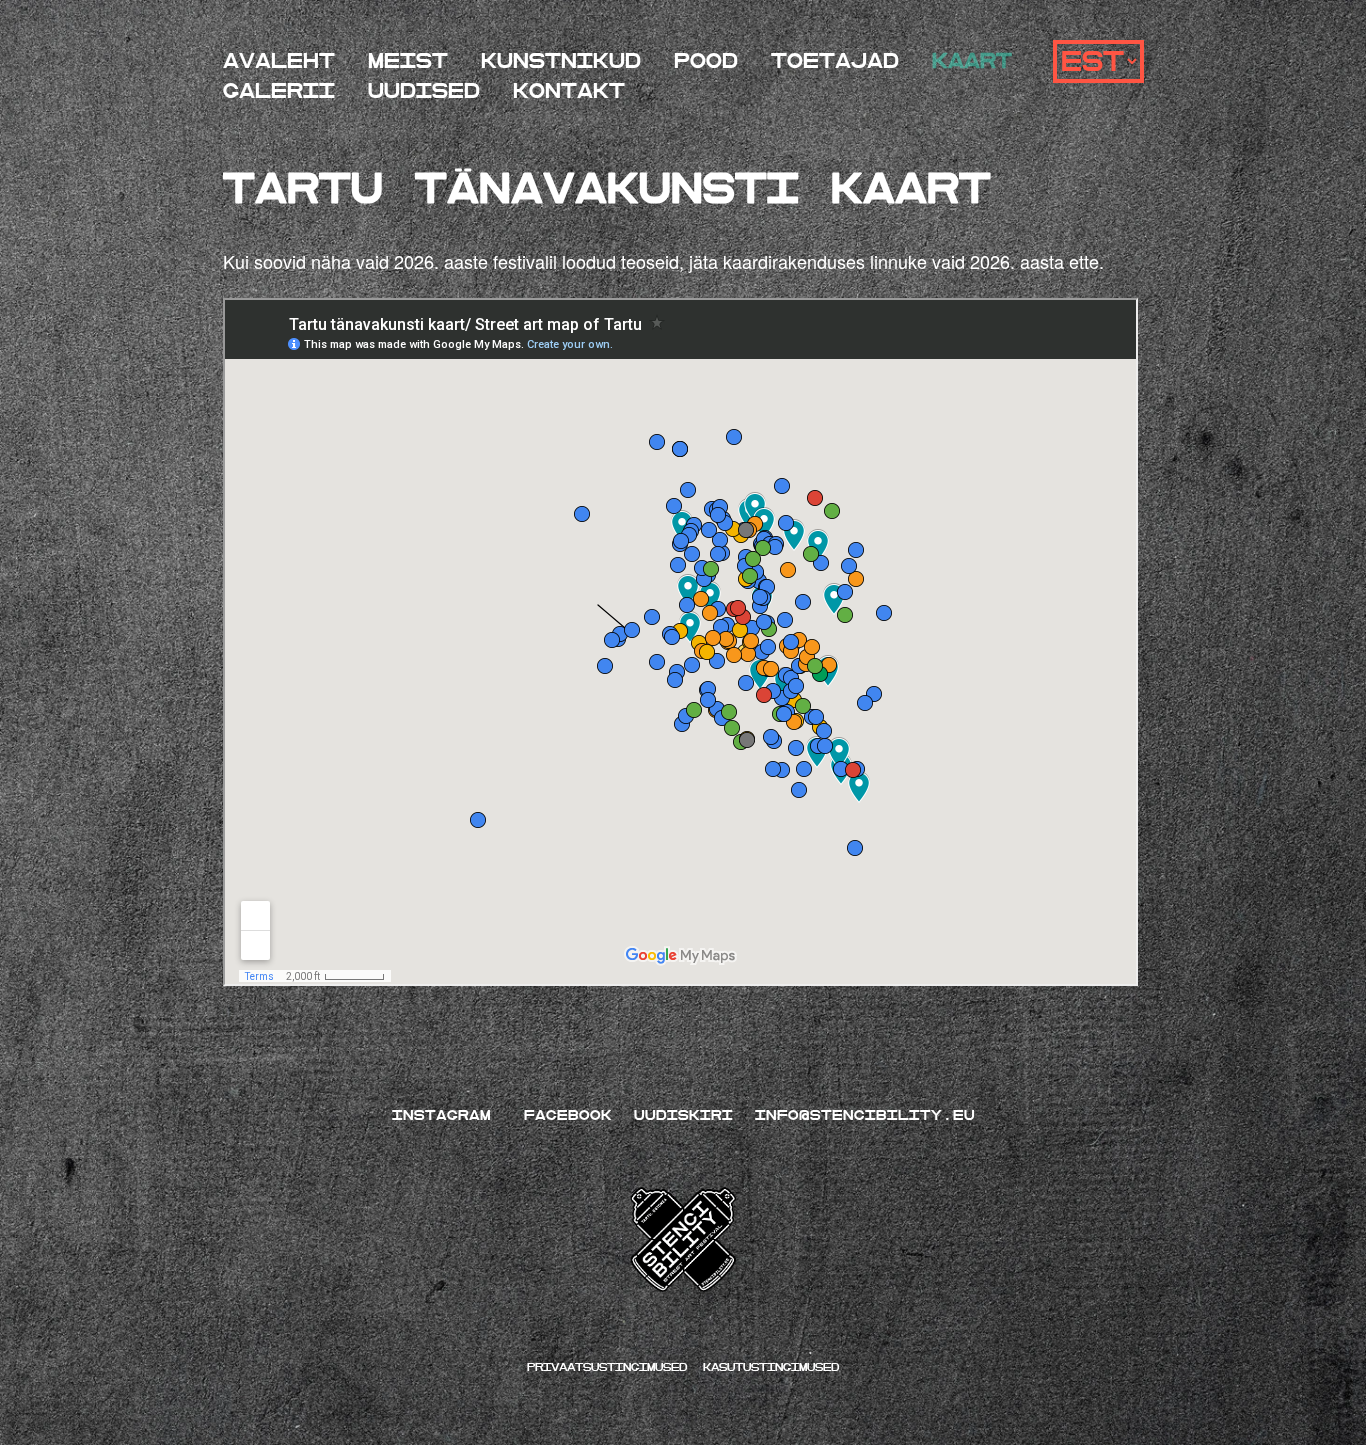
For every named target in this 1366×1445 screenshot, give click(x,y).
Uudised (424, 91)
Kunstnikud (561, 61)
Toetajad (835, 61)
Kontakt (569, 91)
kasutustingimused (771, 1367)
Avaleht (279, 61)
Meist (408, 61)
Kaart (972, 61)
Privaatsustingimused (611, 1367)
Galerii (279, 91)
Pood (706, 61)
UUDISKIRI (683, 1115)
